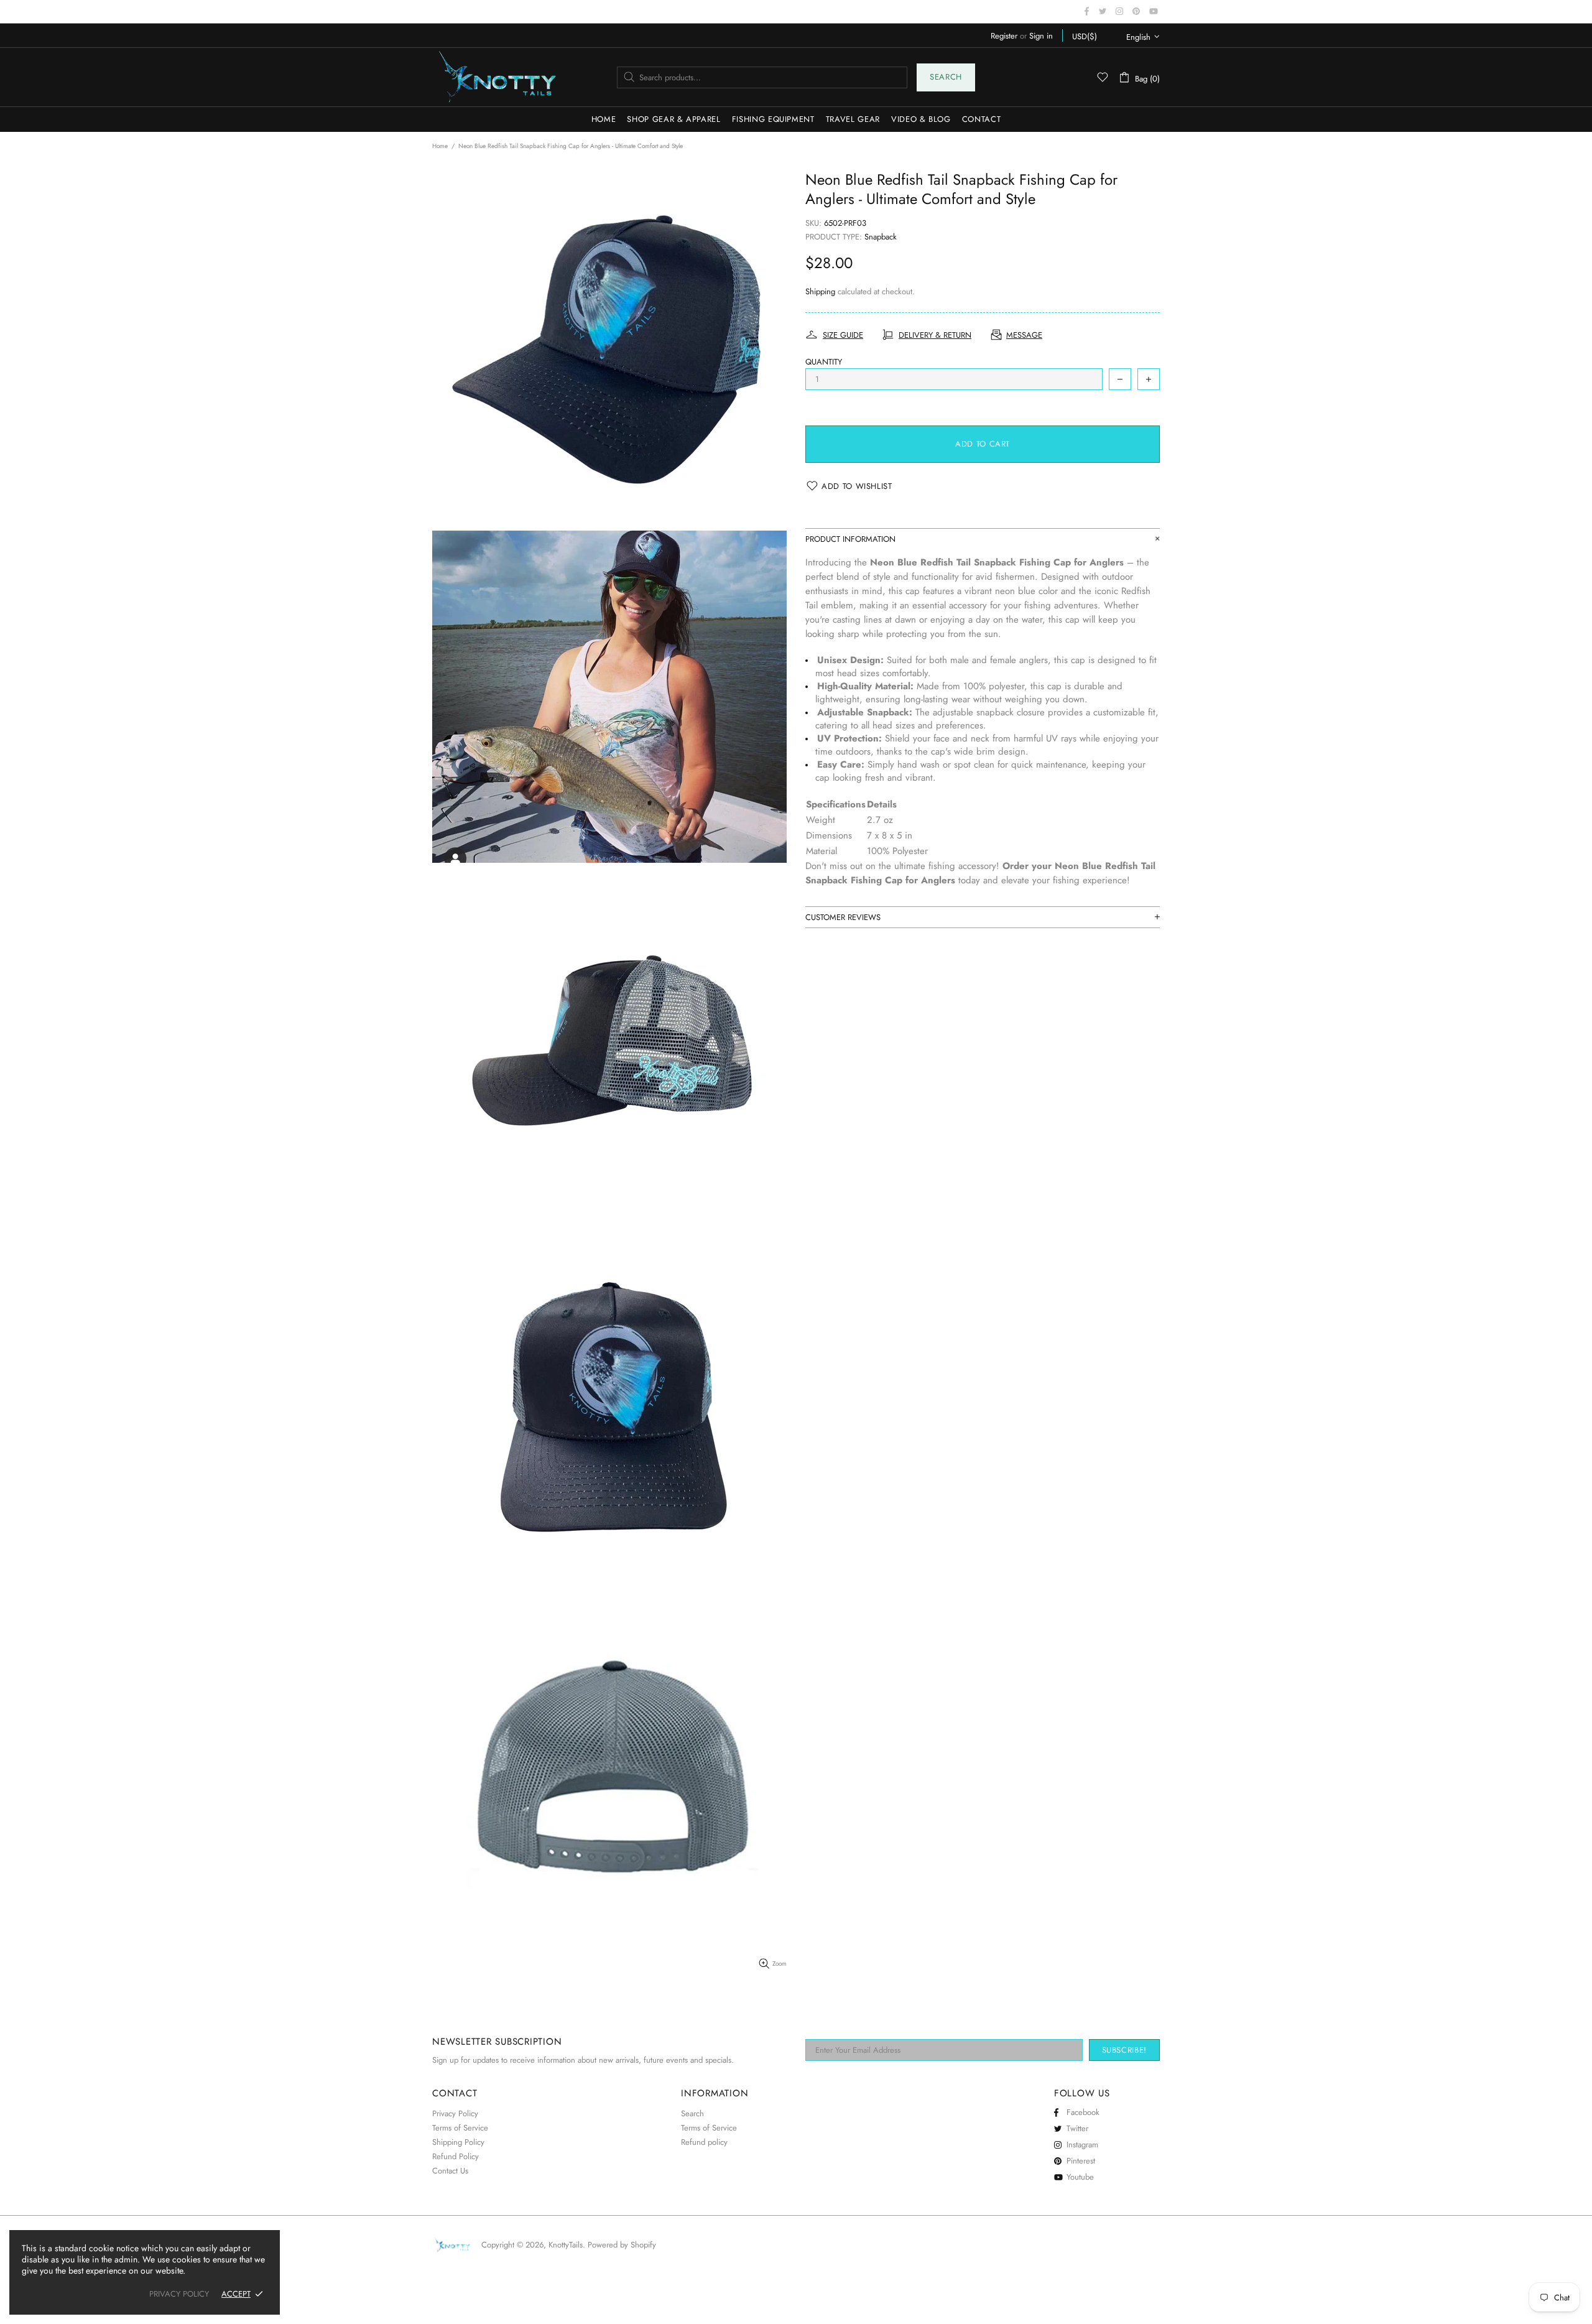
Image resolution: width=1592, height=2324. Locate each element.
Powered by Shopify (622, 2245)
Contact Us (450, 2171)
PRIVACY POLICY (179, 2294)
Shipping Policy (458, 2142)
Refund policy (704, 2142)
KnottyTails (497, 77)
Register (1004, 36)
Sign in (1041, 36)
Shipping (820, 291)
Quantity (824, 362)
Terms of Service (460, 2128)
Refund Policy (456, 2156)
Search (946, 77)
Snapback (881, 237)
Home (440, 146)
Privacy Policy (455, 2113)
